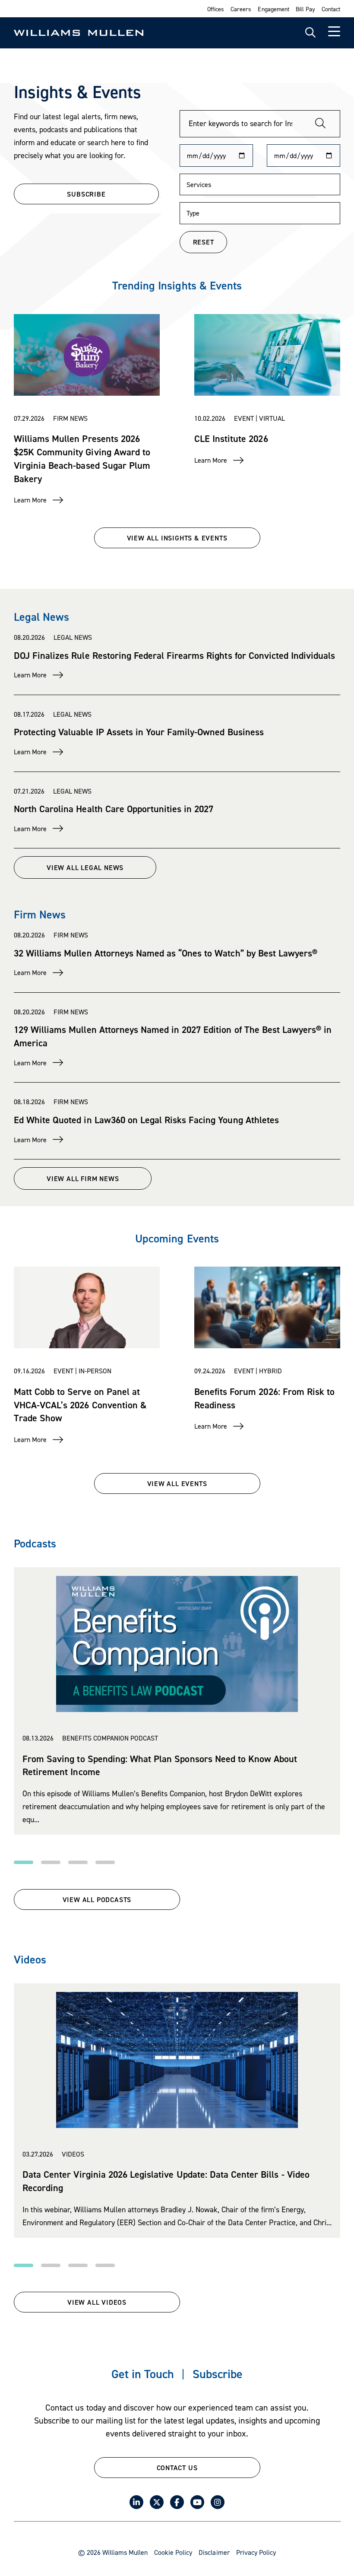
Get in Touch (143, 2374)
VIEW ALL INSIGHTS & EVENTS (177, 538)
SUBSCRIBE (86, 194)
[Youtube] (197, 2502)
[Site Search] (310, 33)
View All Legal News (85, 867)
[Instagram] (218, 2502)
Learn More (30, 500)
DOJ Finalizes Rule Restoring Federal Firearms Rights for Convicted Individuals (174, 655)
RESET (204, 242)
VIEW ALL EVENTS (177, 1483)
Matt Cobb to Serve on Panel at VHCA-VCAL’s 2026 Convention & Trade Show (80, 1405)
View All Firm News (83, 1178)
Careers (241, 9)
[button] (24, 1862)
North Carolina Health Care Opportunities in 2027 (114, 809)
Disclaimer (214, 2552)
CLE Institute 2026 (231, 438)
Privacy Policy (256, 2552)
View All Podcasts (97, 1899)
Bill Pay (305, 9)
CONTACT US (177, 2468)
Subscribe (218, 2374)
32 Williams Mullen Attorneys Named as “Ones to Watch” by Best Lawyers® (166, 953)
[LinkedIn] (136, 2502)
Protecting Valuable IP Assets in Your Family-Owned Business (139, 732)
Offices (216, 9)
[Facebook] (177, 2502)
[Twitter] (157, 2502)
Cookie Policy (173, 2552)
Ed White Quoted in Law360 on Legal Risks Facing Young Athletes (146, 1120)
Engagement (273, 9)
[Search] (320, 124)
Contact (331, 9)
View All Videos (97, 2302)
